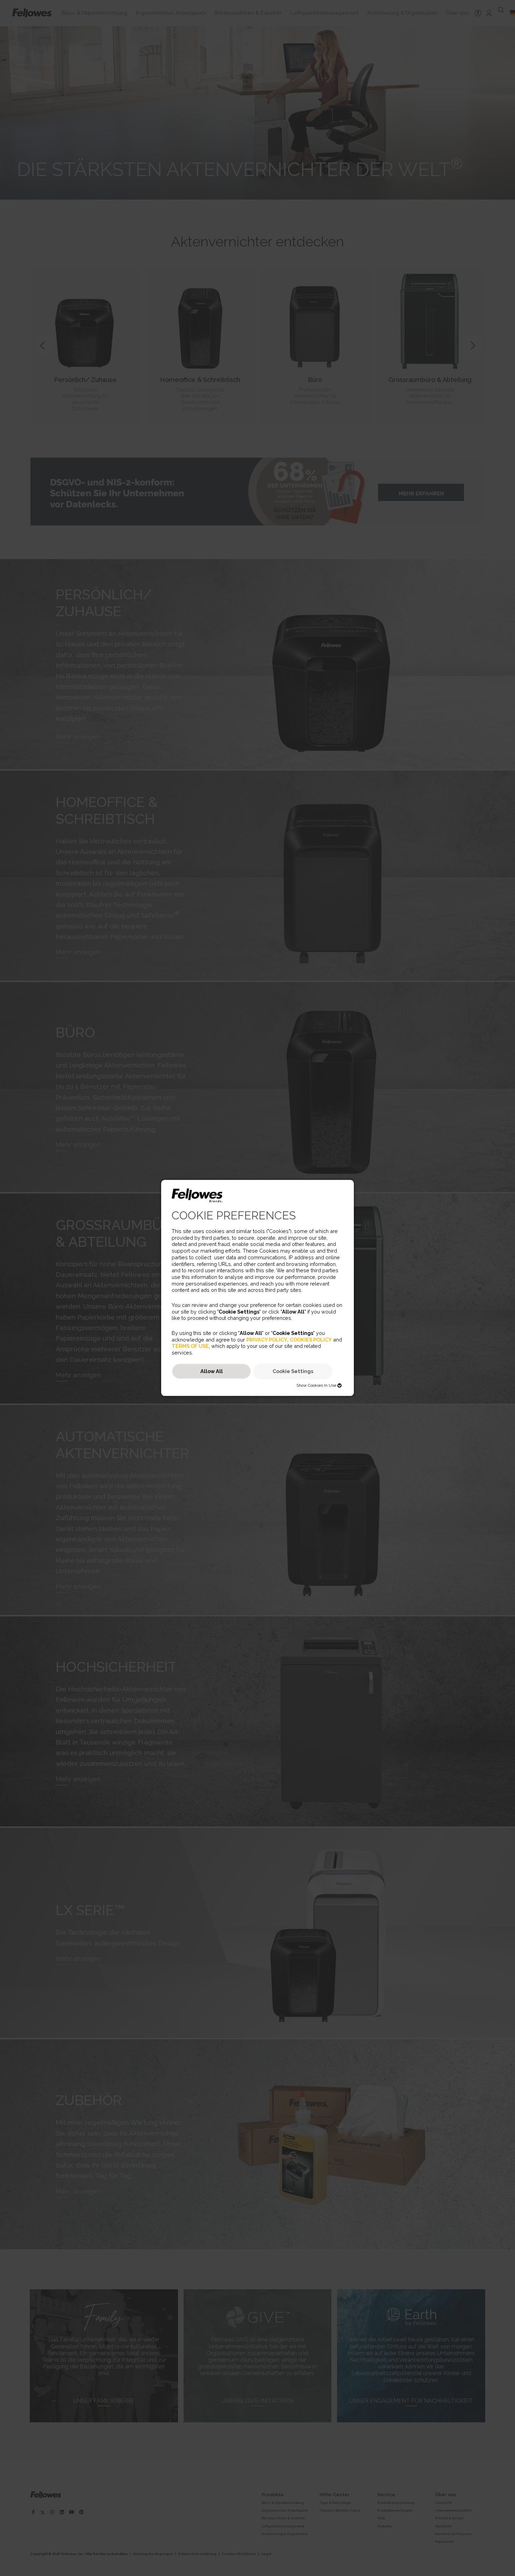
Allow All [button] (212, 1371)
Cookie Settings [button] (293, 1371)
